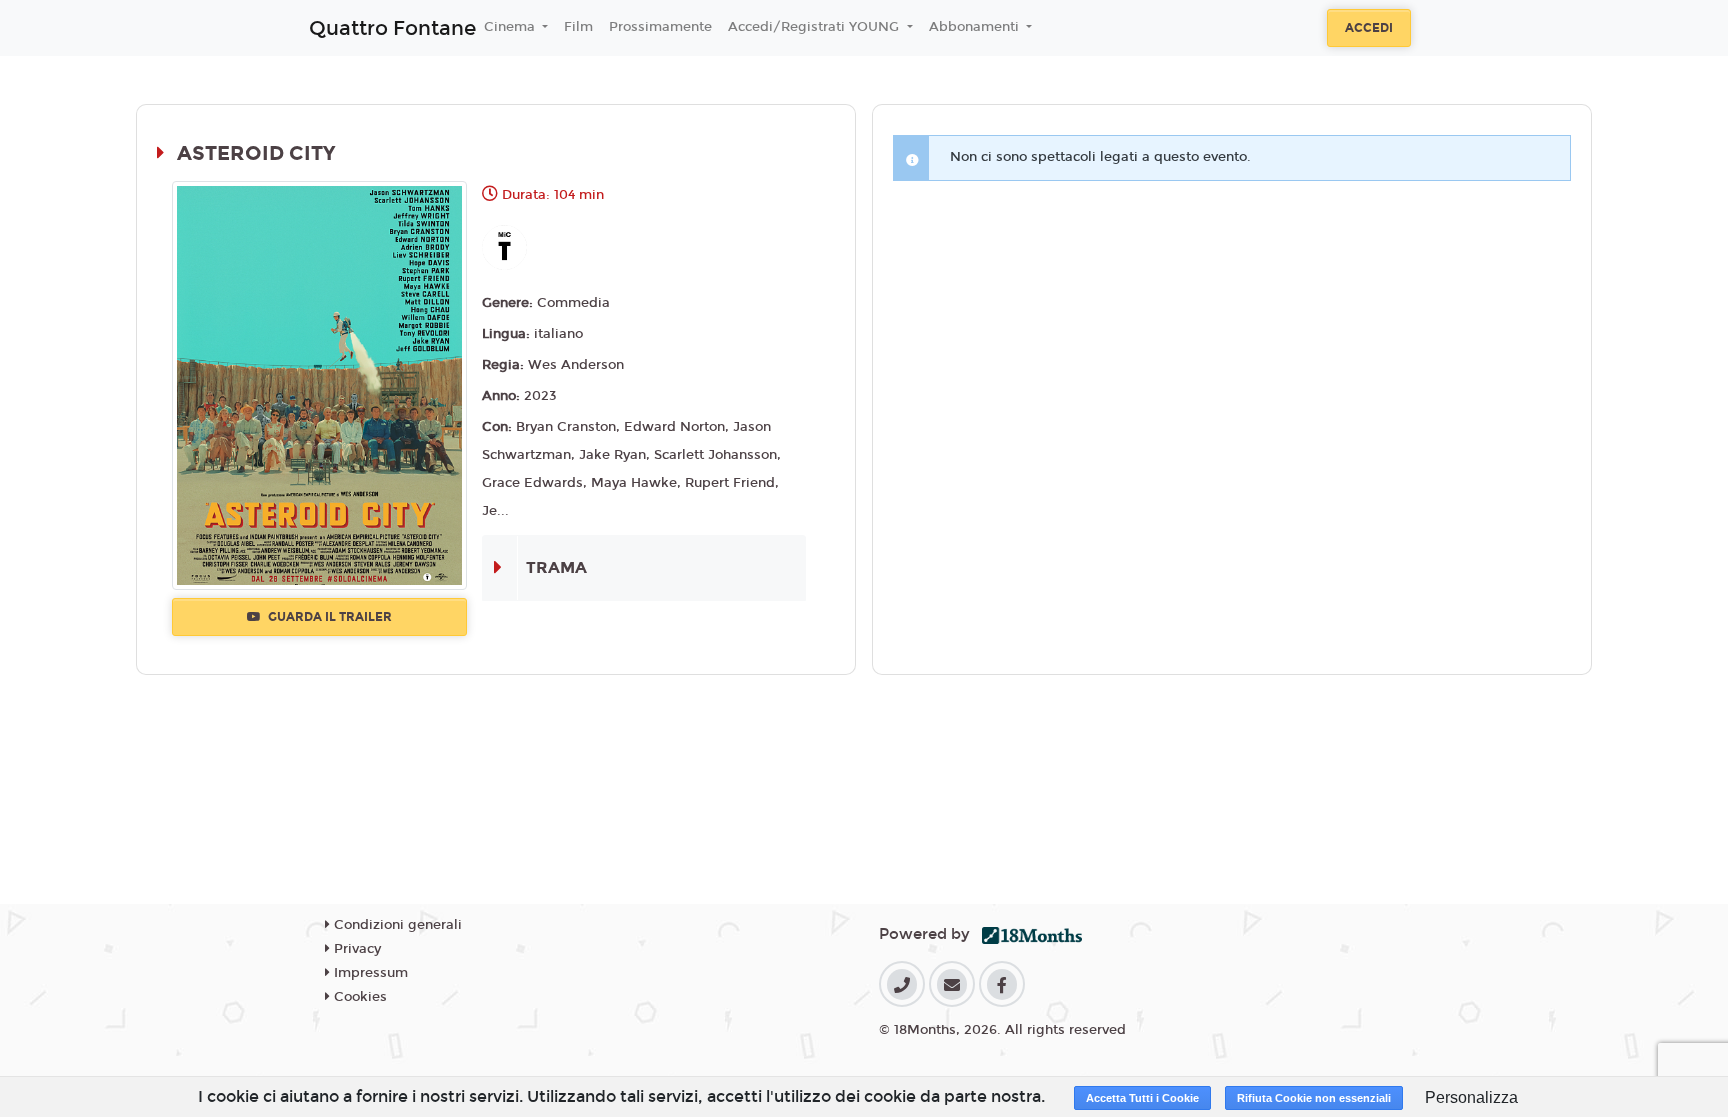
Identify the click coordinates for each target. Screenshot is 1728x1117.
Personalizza (1471, 1097)
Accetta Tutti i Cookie (1142, 1098)
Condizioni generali (396, 925)
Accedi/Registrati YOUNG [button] (815, 27)
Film (578, 27)
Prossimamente (660, 27)
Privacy (355, 949)
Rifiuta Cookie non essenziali (1314, 1098)
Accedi (1369, 28)
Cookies (358, 997)
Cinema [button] (511, 27)
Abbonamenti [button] (976, 27)
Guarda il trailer (328, 617)
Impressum (369, 973)
